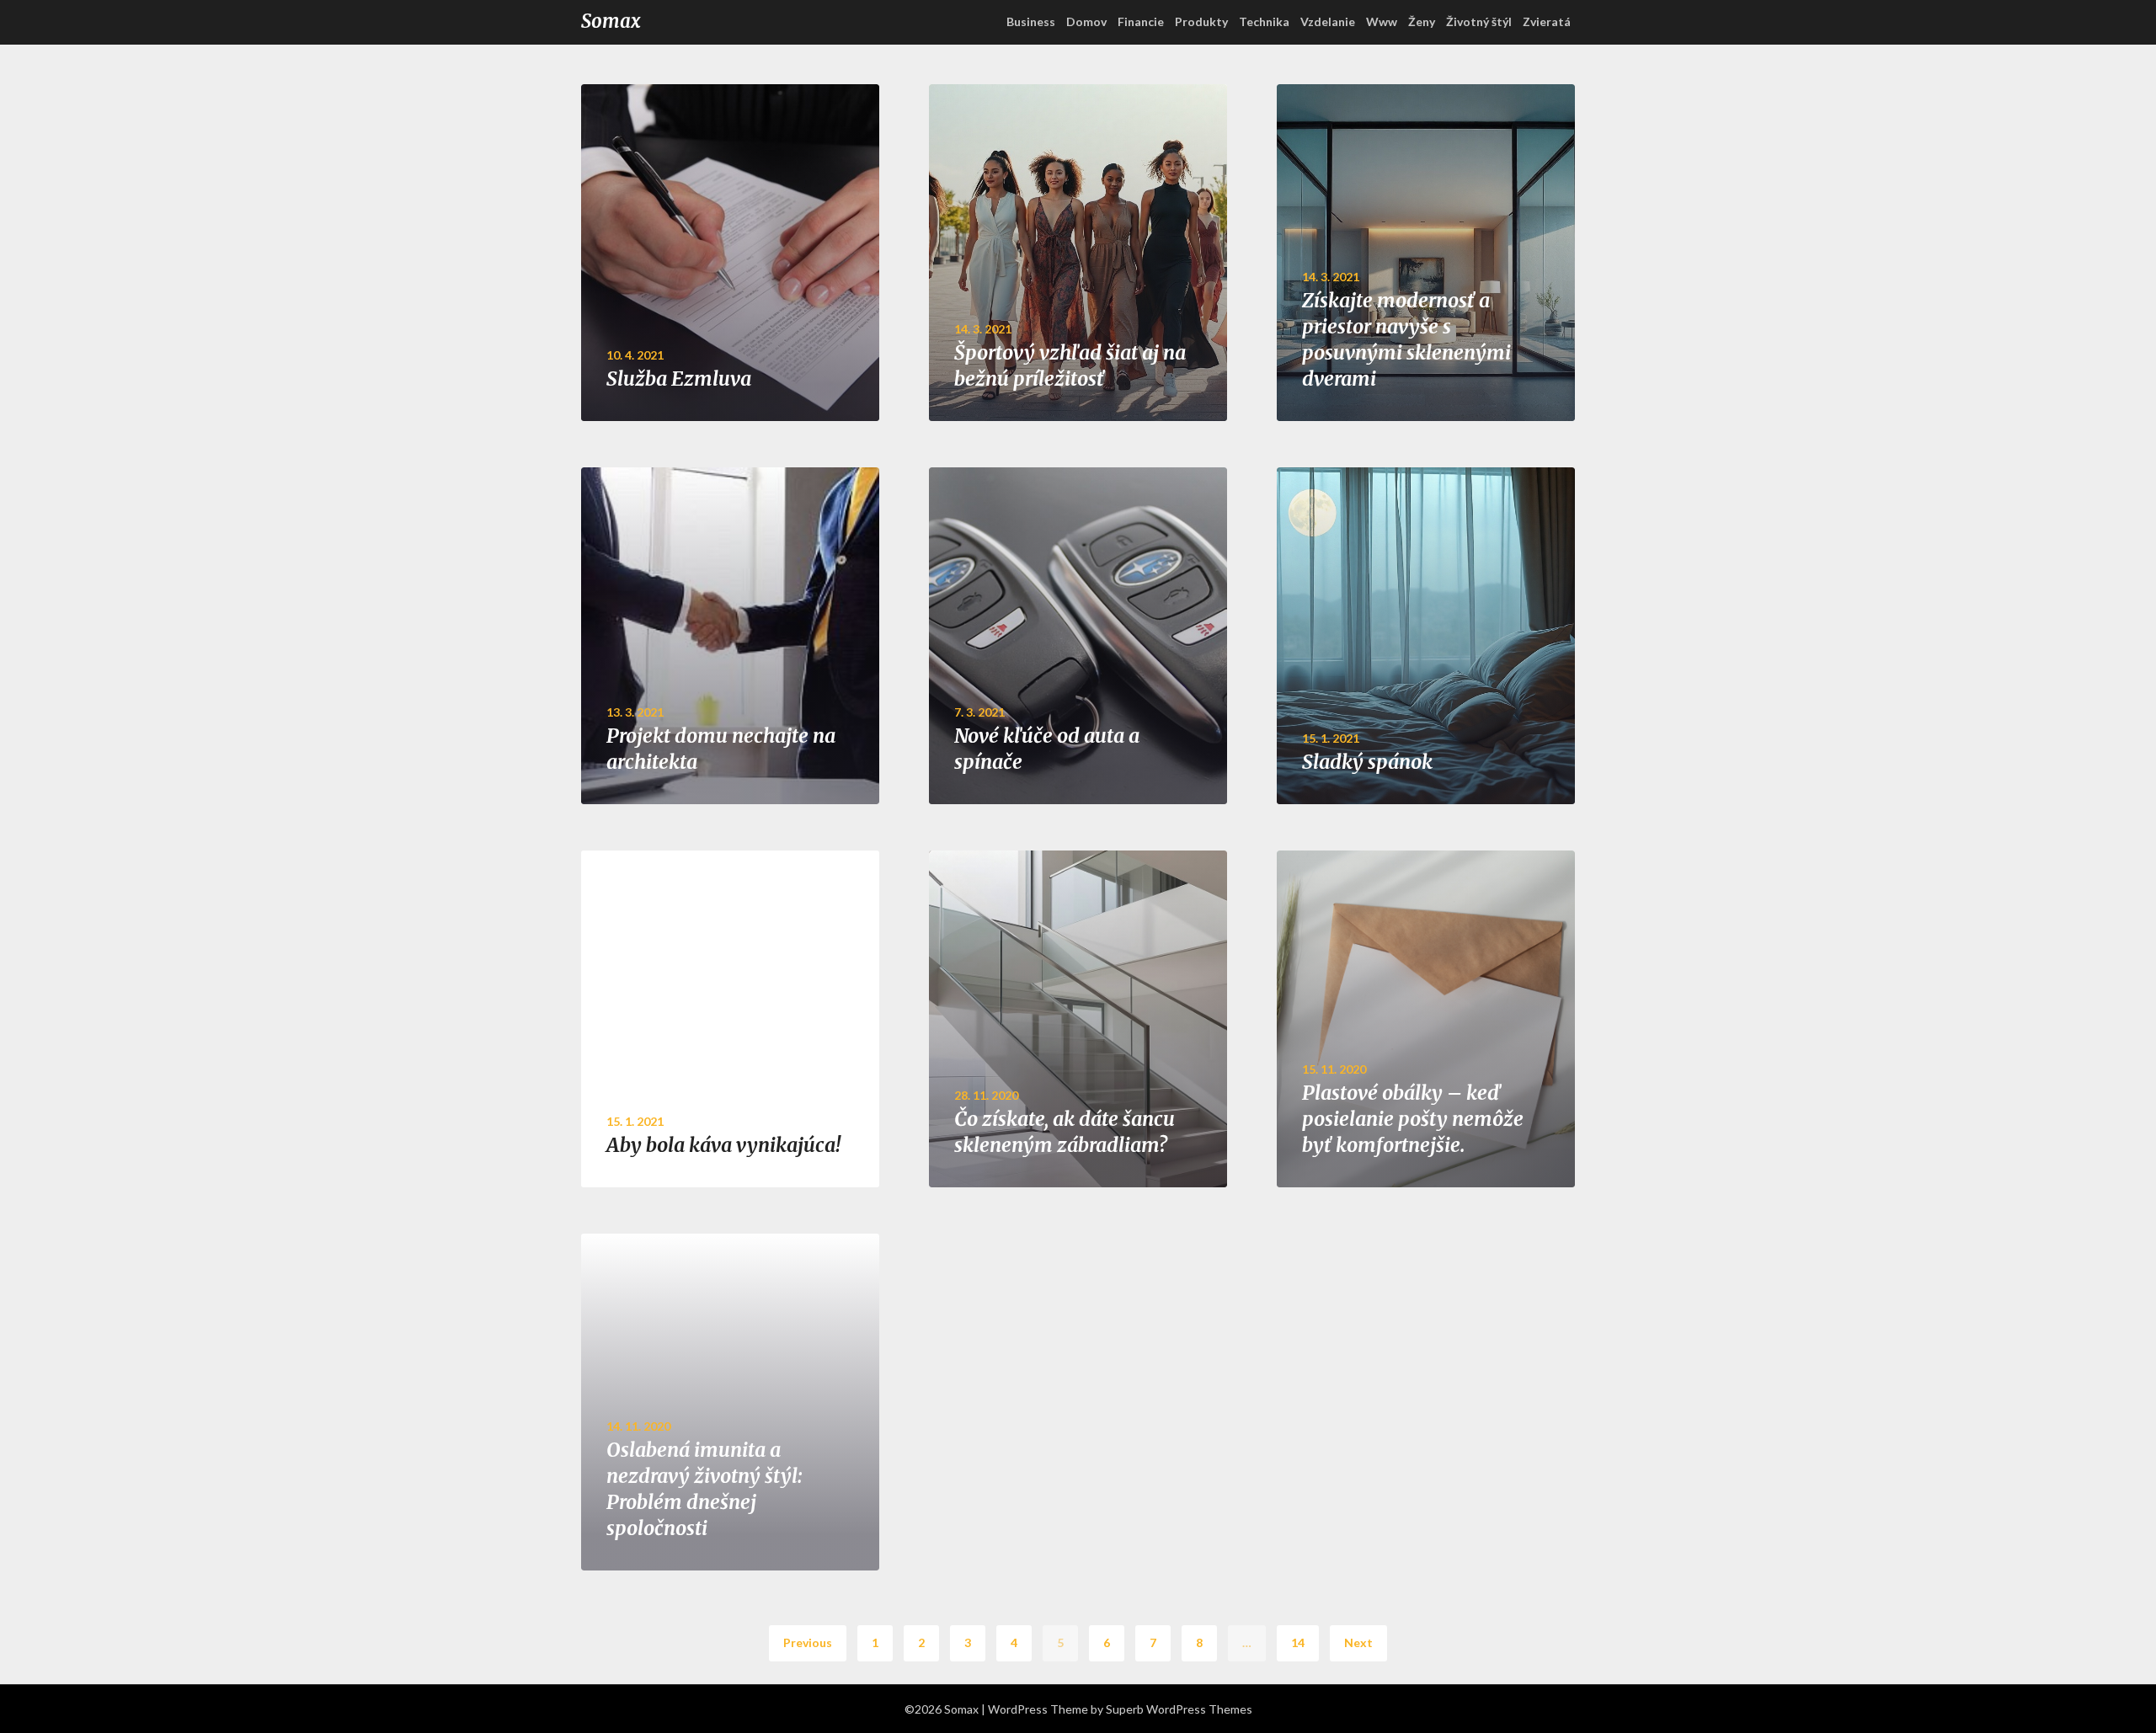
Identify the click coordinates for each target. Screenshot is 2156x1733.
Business (1031, 21)
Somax (611, 21)
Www (1382, 21)
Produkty (1201, 21)
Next (1358, 1642)
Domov (1086, 21)
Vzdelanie (1328, 21)
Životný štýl (1479, 21)
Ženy (1422, 21)
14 (1298, 1642)
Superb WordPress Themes (1179, 1709)
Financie (1141, 21)
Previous (808, 1642)
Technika (1264, 21)
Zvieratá (1547, 21)
